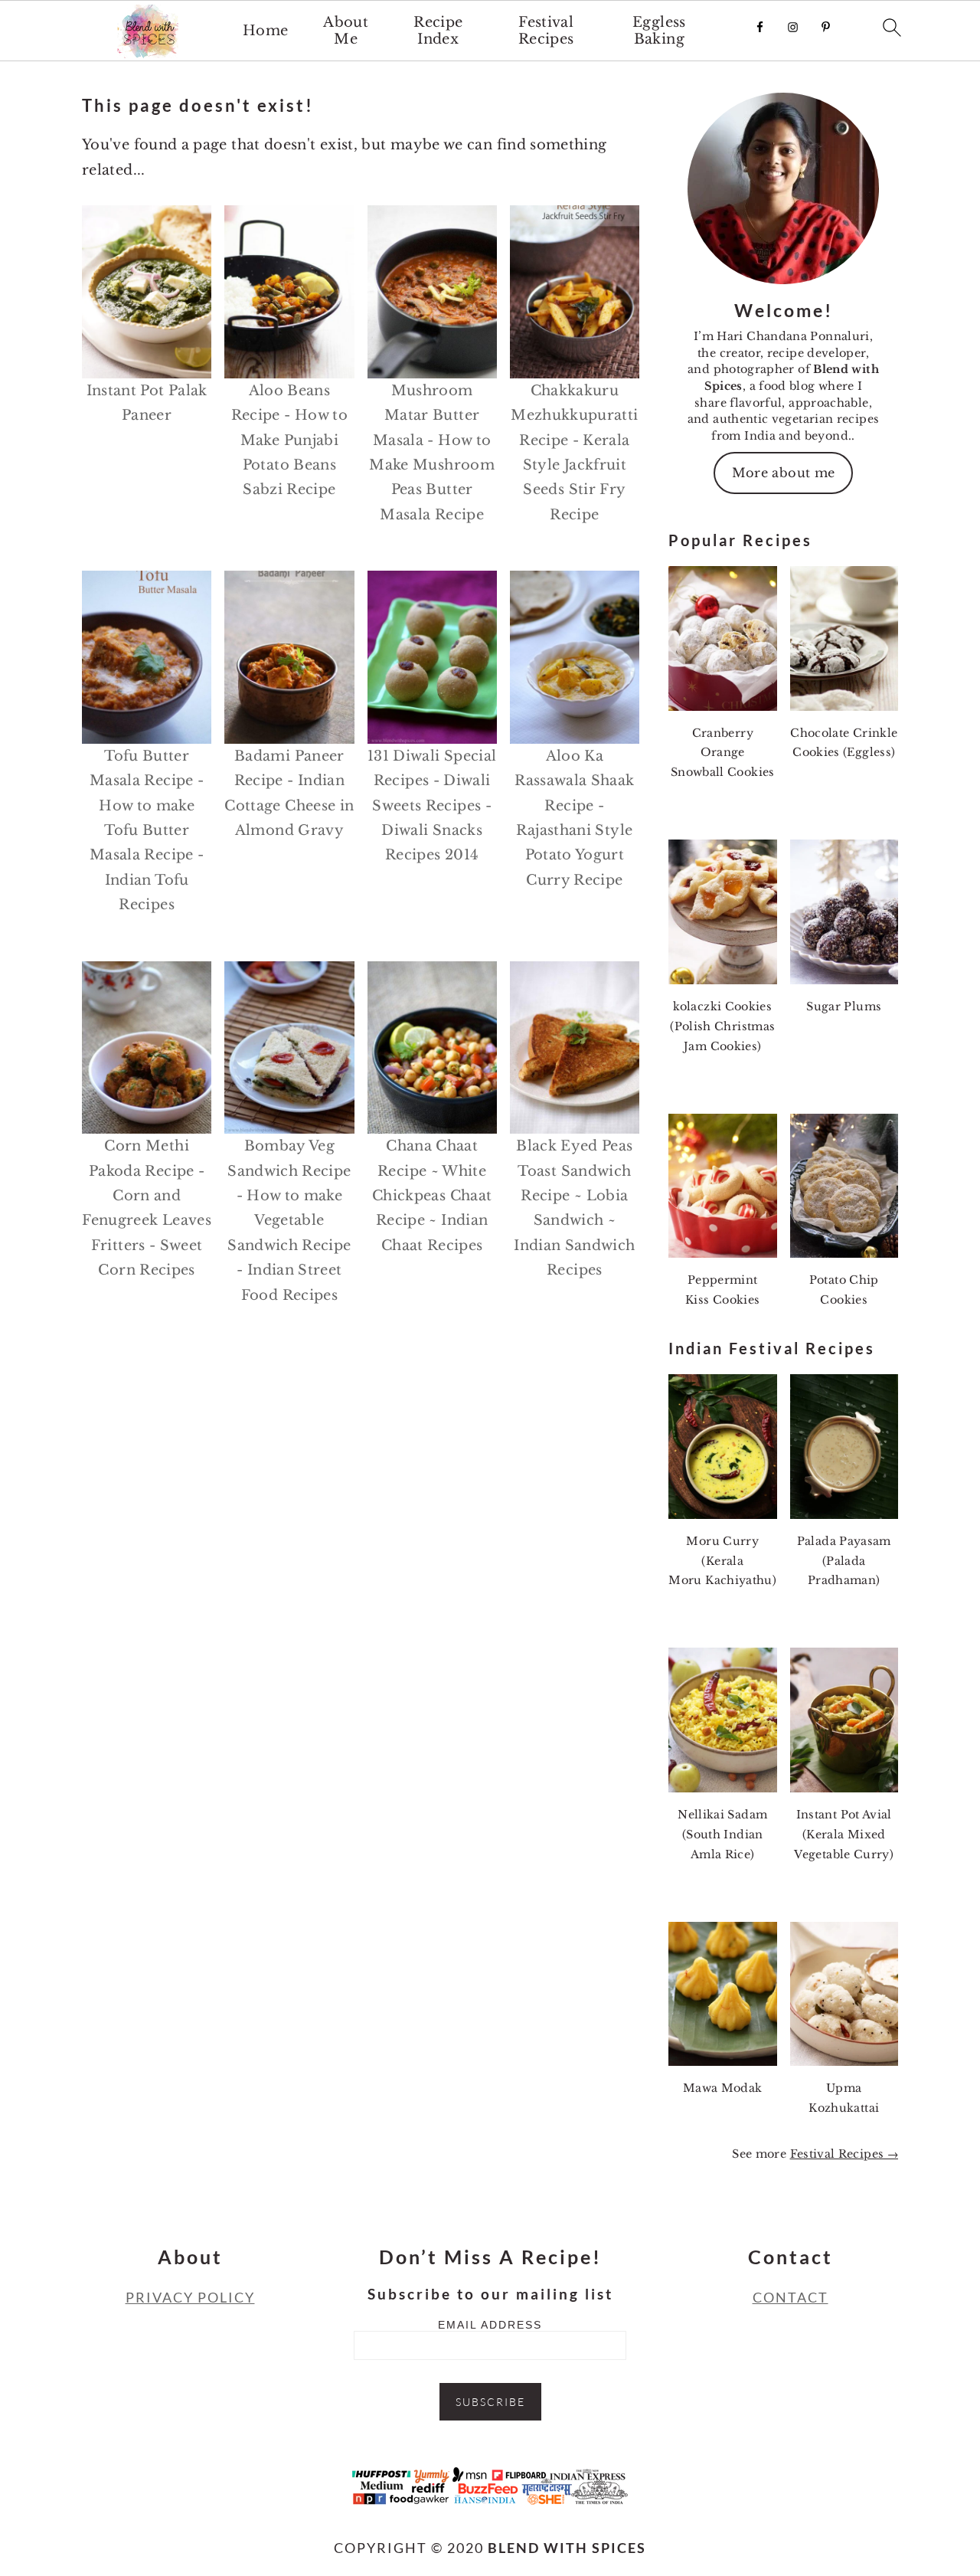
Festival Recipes (546, 31)
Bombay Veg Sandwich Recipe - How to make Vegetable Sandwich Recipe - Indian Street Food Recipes (289, 1220)
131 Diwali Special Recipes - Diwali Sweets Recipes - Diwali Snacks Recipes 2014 (432, 806)
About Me (346, 31)
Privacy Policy (190, 2297)
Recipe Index (438, 31)
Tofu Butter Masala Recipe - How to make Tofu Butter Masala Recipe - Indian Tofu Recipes (147, 830)
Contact (791, 2297)
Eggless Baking (659, 31)
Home (265, 31)
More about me (784, 473)
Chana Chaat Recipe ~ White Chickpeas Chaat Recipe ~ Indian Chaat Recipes (432, 1196)
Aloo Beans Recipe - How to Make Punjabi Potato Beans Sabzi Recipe (289, 440)
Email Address (490, 2325)
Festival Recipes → (844, 2154)
